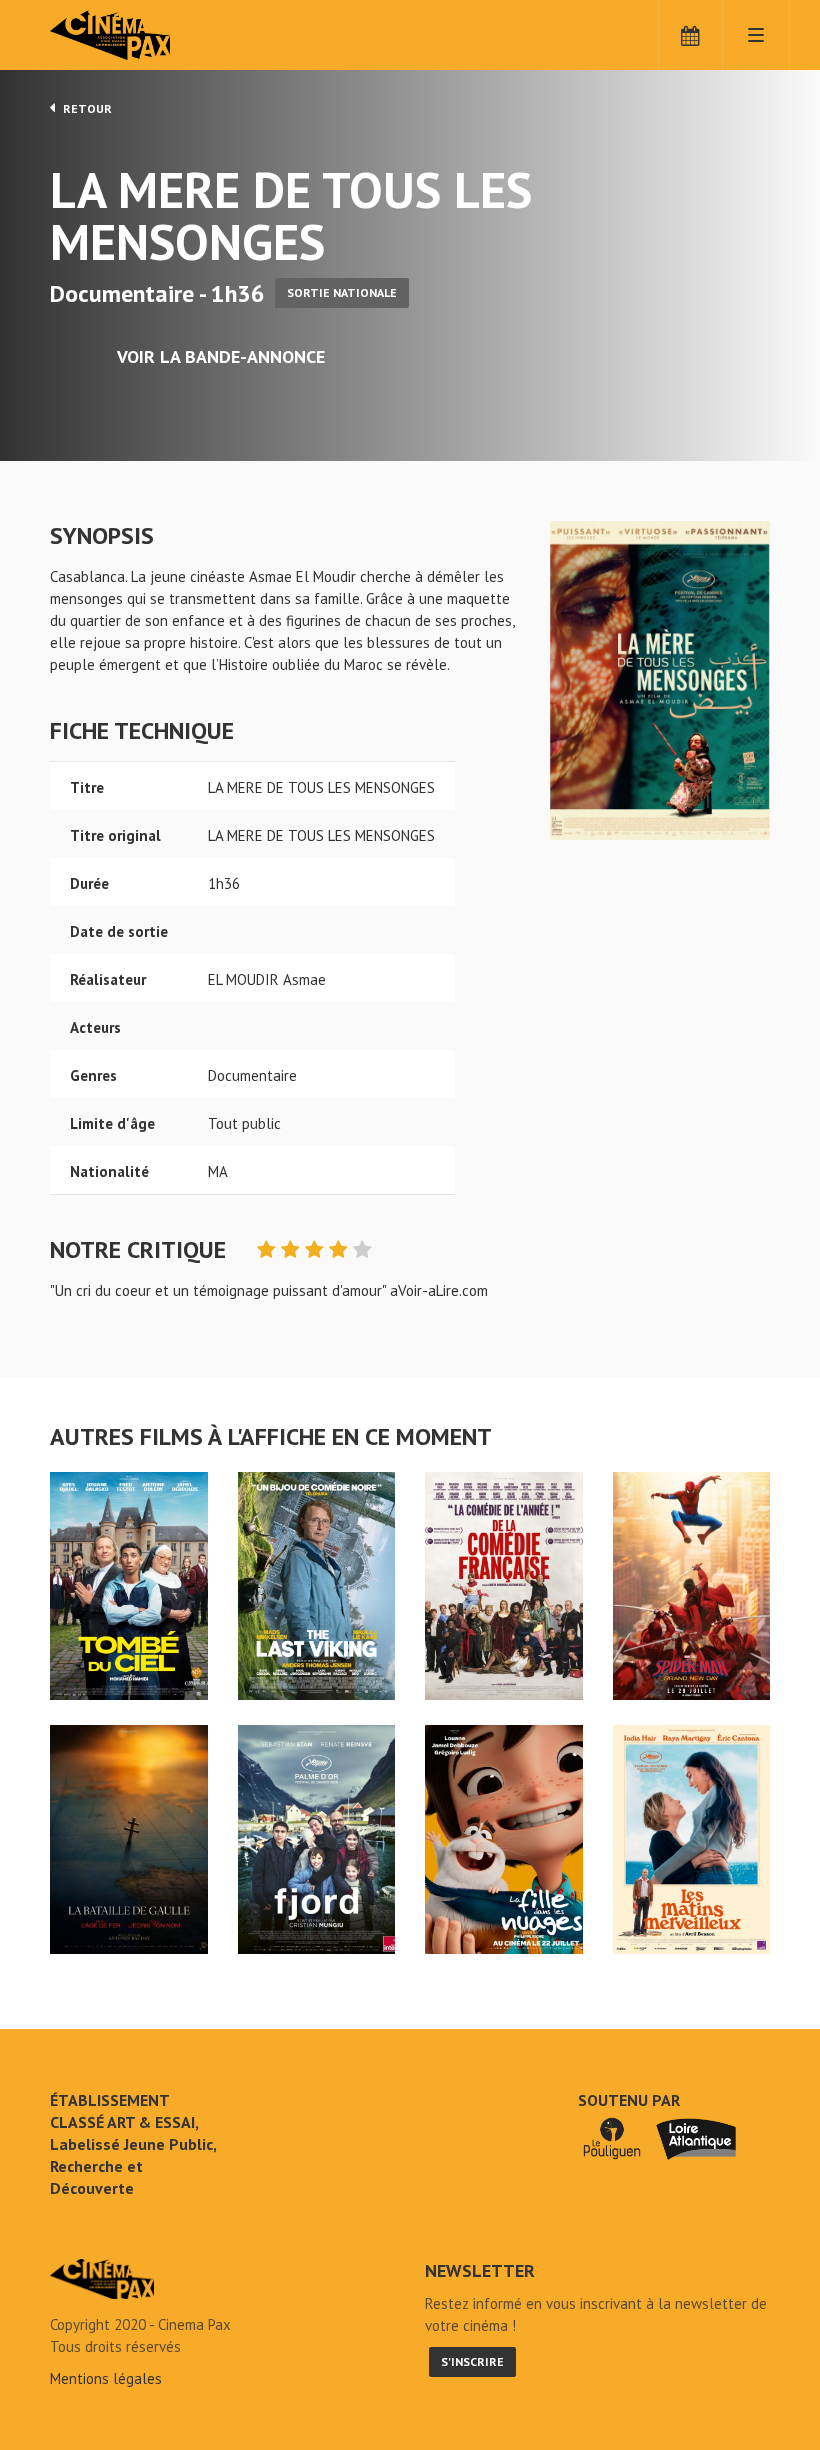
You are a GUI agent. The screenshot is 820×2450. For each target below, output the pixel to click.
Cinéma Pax (140, 35)
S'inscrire (472, 2361)
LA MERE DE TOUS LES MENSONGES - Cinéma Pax (102, 2279)
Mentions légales (106, 2378)
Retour (86, 108)
